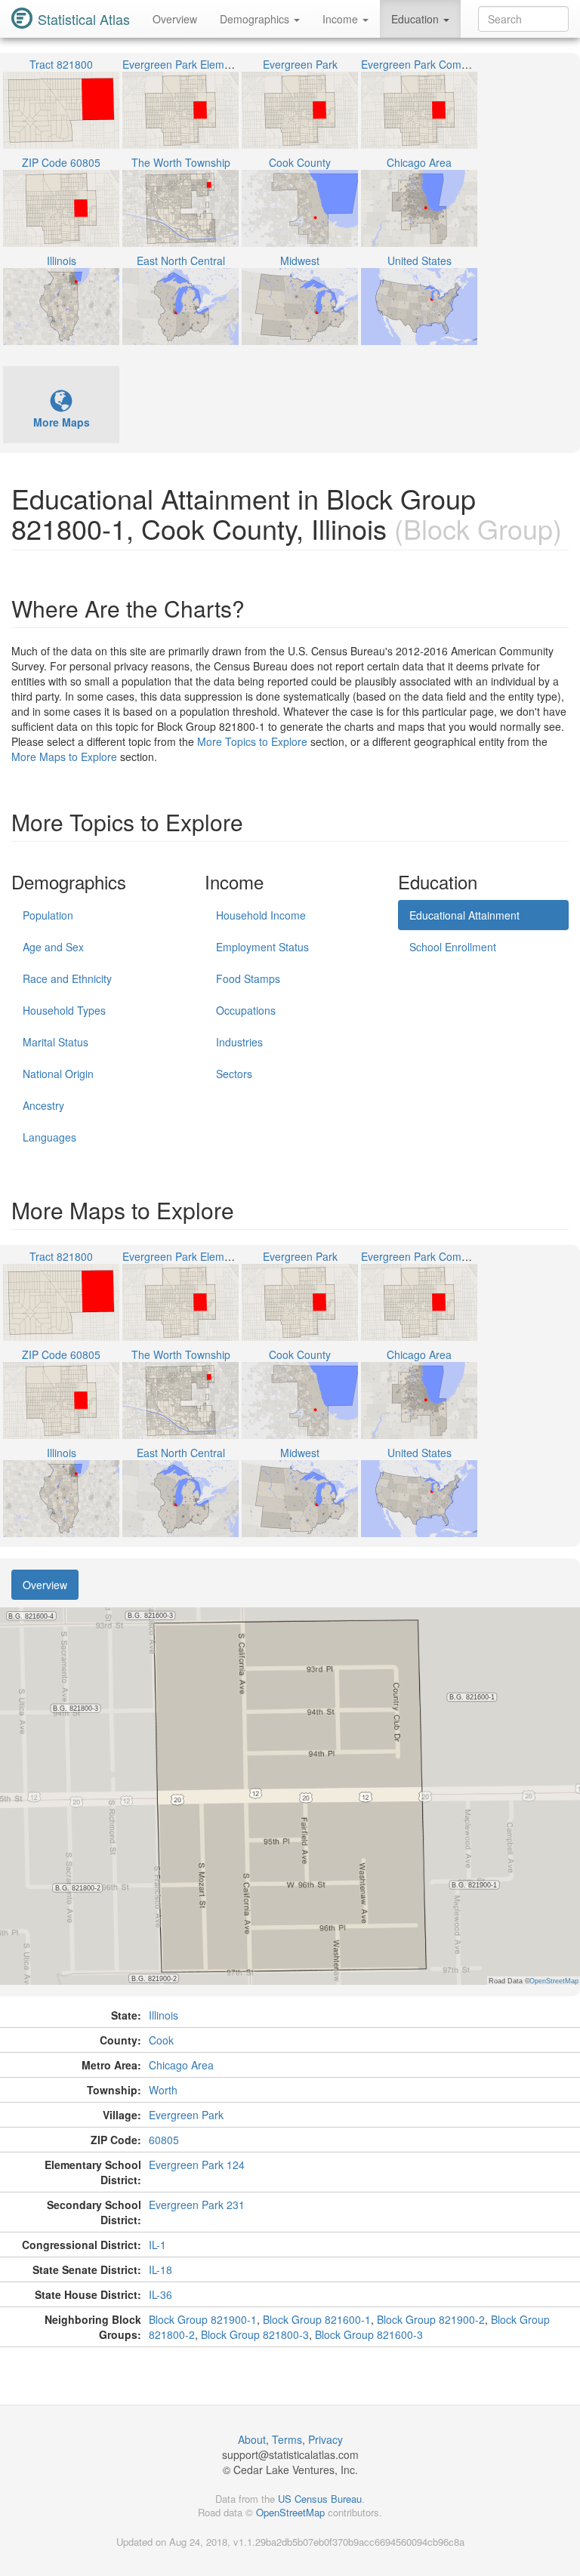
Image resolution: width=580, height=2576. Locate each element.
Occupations (246, 1010)
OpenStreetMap (290, 2512)
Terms (287, 2439)
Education (416, 19)
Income (342, 19)
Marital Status (56, 1042)
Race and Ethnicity (67, 978)
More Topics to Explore (252, 741)
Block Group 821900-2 (431, 2319)
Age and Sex (53, 947)
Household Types (64, 1010)
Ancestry (43, 1105)
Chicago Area (181, 2065)
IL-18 (160, 2269)
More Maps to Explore (64, 756)
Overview (175, 19)
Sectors (234, 1074)
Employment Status (262, 947)
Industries (239, 1042)
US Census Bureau (320, 2499)
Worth (163, 2090)
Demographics (256, 19)
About (252, 2439)
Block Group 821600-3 (369, 2334)
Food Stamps (248, 978)
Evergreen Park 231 (197, 2205)
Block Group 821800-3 (255, 2334)
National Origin (58, 1074)
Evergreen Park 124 (197, 2165)
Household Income (261, 915)
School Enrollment (453, 947)
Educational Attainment (464, 915)
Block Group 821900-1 (203, 2319)
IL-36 (160, 2294)
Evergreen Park (186, 2115)
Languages (49, 1137)
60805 (164, 2140)
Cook (161, 2040)
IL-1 (157, 2245)
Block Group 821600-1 (317, 2319)
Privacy (325, 2439)
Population (48, 915)
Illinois (164, 2015)
